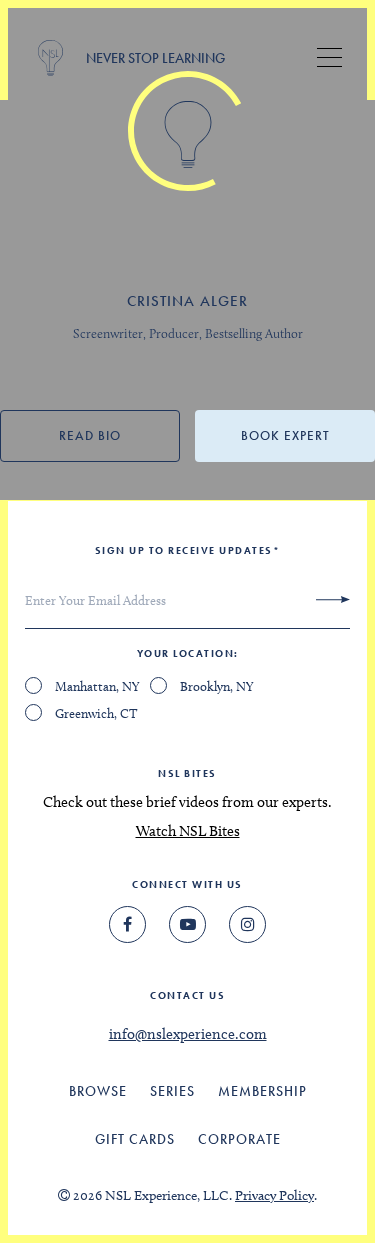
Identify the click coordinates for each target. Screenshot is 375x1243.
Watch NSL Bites (188, 831)
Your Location (186, 653)
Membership (262, 1091)
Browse (98, 1091)
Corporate (239, 1139)
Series (172, 1091)
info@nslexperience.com (188, 1034)
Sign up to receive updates (188, 550)
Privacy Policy (274, 1195)
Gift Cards (135, 1139)
